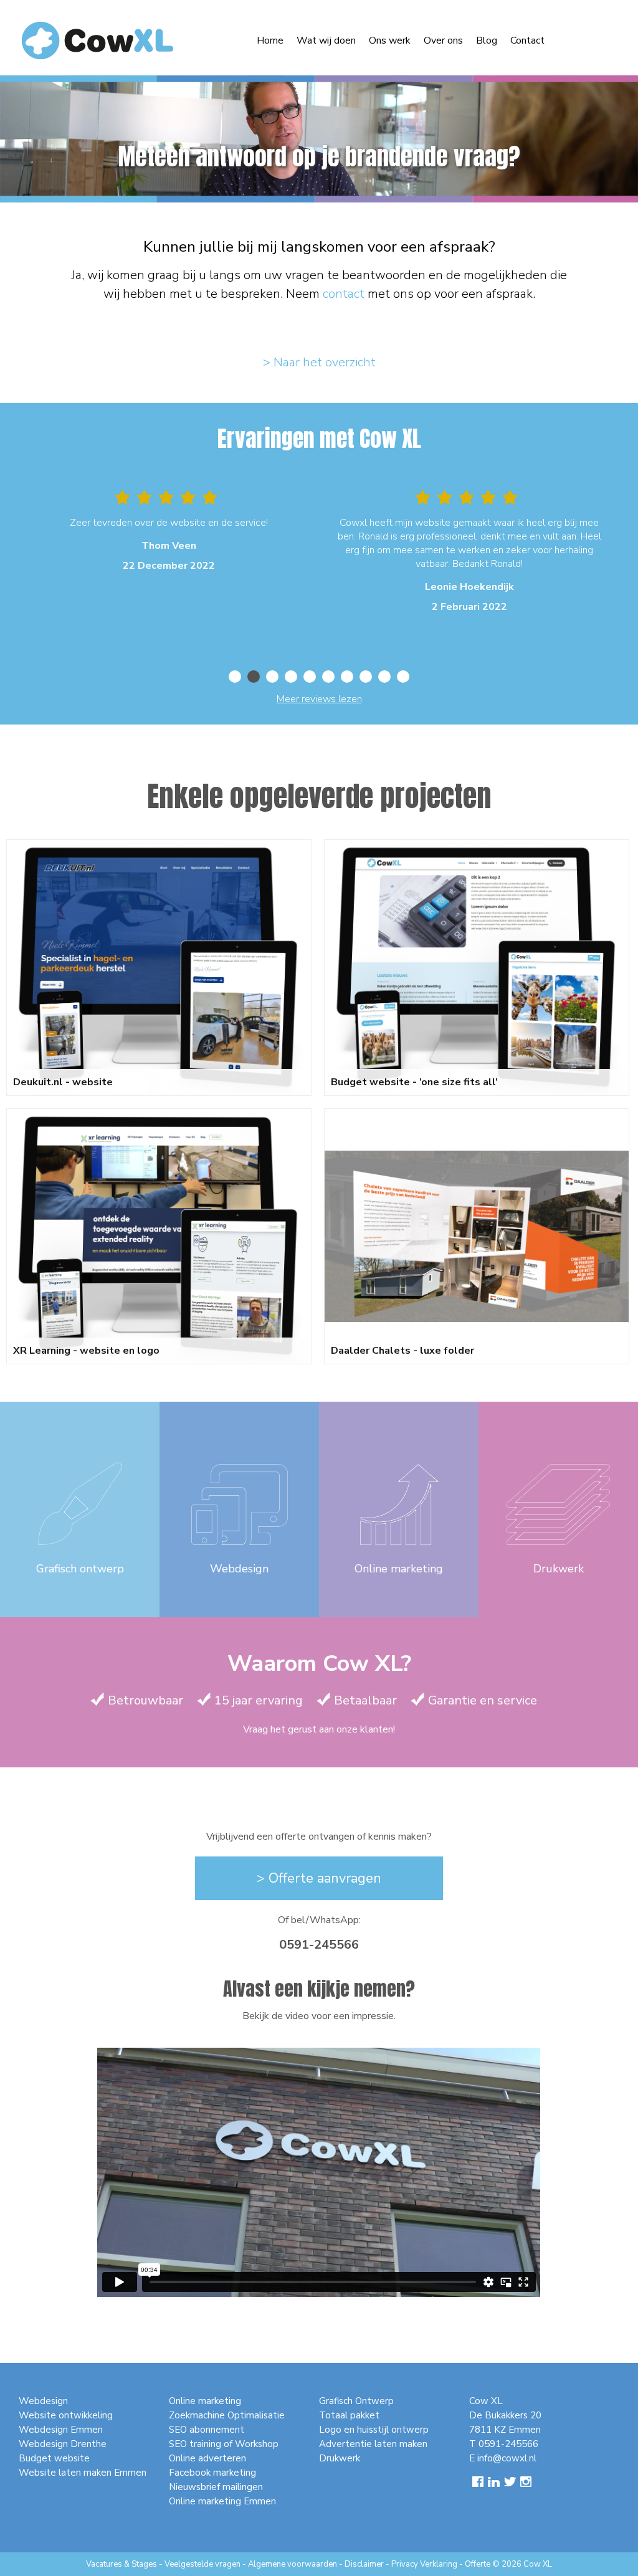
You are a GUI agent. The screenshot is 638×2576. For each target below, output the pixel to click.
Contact (527, 40)
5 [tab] (310, 677)
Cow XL (538, 2564)
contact (344, 294)
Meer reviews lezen (319, 699)
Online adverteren (207, 2458)
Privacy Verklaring (424, 2564)
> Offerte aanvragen (319, 1878)
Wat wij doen (326, 40)
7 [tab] (347, 677)
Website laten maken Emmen (83, 2473)
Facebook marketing (212, 2473)
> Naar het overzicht (319, 362)
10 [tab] (403, 677)
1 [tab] (235, 677)
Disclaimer (364, 2564)
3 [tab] (272, 677)
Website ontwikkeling (66, 2415)
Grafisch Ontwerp (356, 2401)
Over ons (443, 40)
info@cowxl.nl (507, 2458)
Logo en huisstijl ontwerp (374, 2430)
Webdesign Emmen (61, 2430)
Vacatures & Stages (121, 2564)
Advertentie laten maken (373, 2444)
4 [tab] (291, 677)
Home (270, 40)
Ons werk (390, 40)
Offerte (478, 2564)
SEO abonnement (207, 2430)
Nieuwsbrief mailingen (216, 2487)
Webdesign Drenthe (63, 2444)
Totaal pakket (349, 2415)
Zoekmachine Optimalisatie (227, 2415)
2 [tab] (254, 677)
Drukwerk (340, 2458)
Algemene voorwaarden (293, 2564)
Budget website (54, 2458)
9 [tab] (384, 677)
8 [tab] (366, 677)
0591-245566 (319, 1945)
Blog (487, 40)
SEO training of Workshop (224, 2444)
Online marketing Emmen (222, 2501)
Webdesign (43, 2401)
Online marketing (205, 2401)
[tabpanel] (169, 533)
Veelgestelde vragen (202, 2564)
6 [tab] (328, 677)
